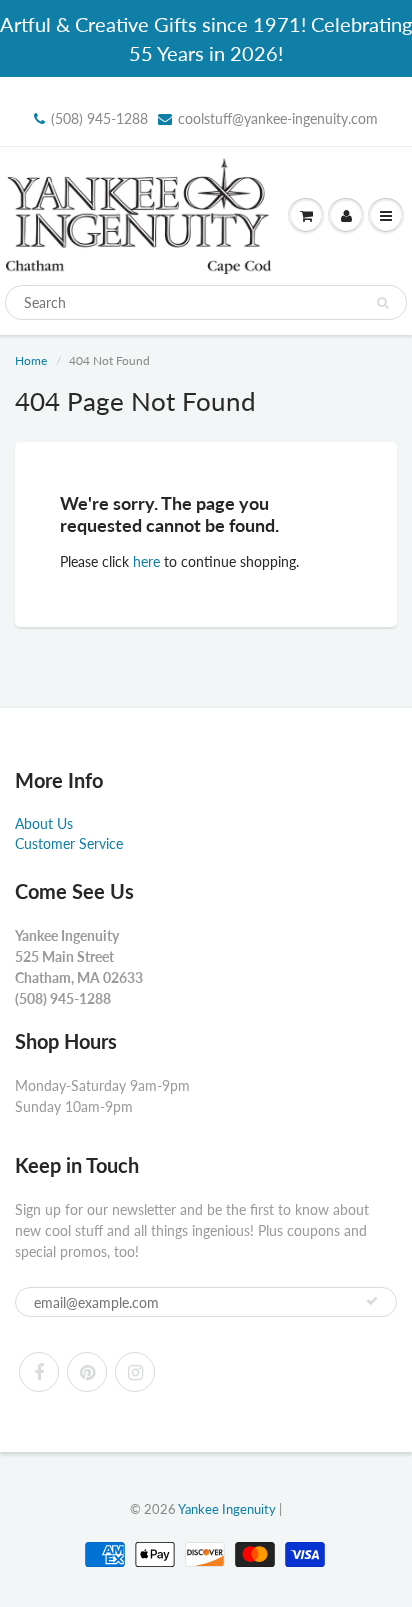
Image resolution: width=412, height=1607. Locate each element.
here (146, 561)
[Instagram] (135, 1372)
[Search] (382, 303)
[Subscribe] (372, 1301)
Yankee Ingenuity (227, 1509)
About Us (44, 823)
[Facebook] (39, 1372)
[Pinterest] (87, 1372)
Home (31, 360)
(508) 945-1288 (99, 118)
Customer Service (69, 843)
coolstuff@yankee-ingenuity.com (278, 118)
